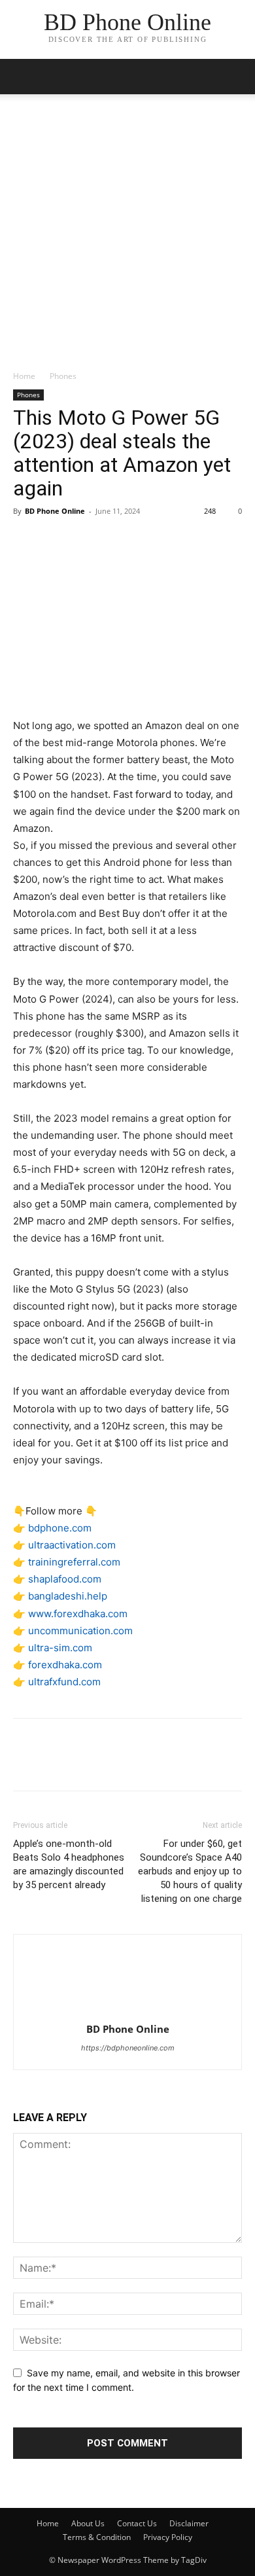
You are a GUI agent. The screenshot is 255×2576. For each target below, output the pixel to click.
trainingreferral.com (74, 1562)
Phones (63, 376)
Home (24, 376)
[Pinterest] (86, 541)
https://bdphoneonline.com (128, 2048)
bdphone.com (60, 1528)
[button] (237, 77)
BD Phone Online (55, 511)
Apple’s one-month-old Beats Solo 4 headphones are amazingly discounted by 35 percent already (69, 1864)
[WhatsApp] (116, 541)
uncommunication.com (80, 1631)
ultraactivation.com (72, 1545)
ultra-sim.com (60, 1648)
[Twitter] (56, 541)
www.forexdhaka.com (78, 1614)
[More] (147, 541)
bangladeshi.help (68, 1596)
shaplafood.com (65, 1579)
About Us (88, 2523)
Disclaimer (189, 2523)
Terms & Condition (97, 2537)
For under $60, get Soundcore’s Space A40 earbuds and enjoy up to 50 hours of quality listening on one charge (190, 1871)
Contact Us (137, 2523)
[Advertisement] (127, 236)
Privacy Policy (168, 2537)
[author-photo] (127, 2011)
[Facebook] (26, 541)
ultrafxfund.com (64, 1682)
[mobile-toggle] (22, 77)
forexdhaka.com (65, 1665)
